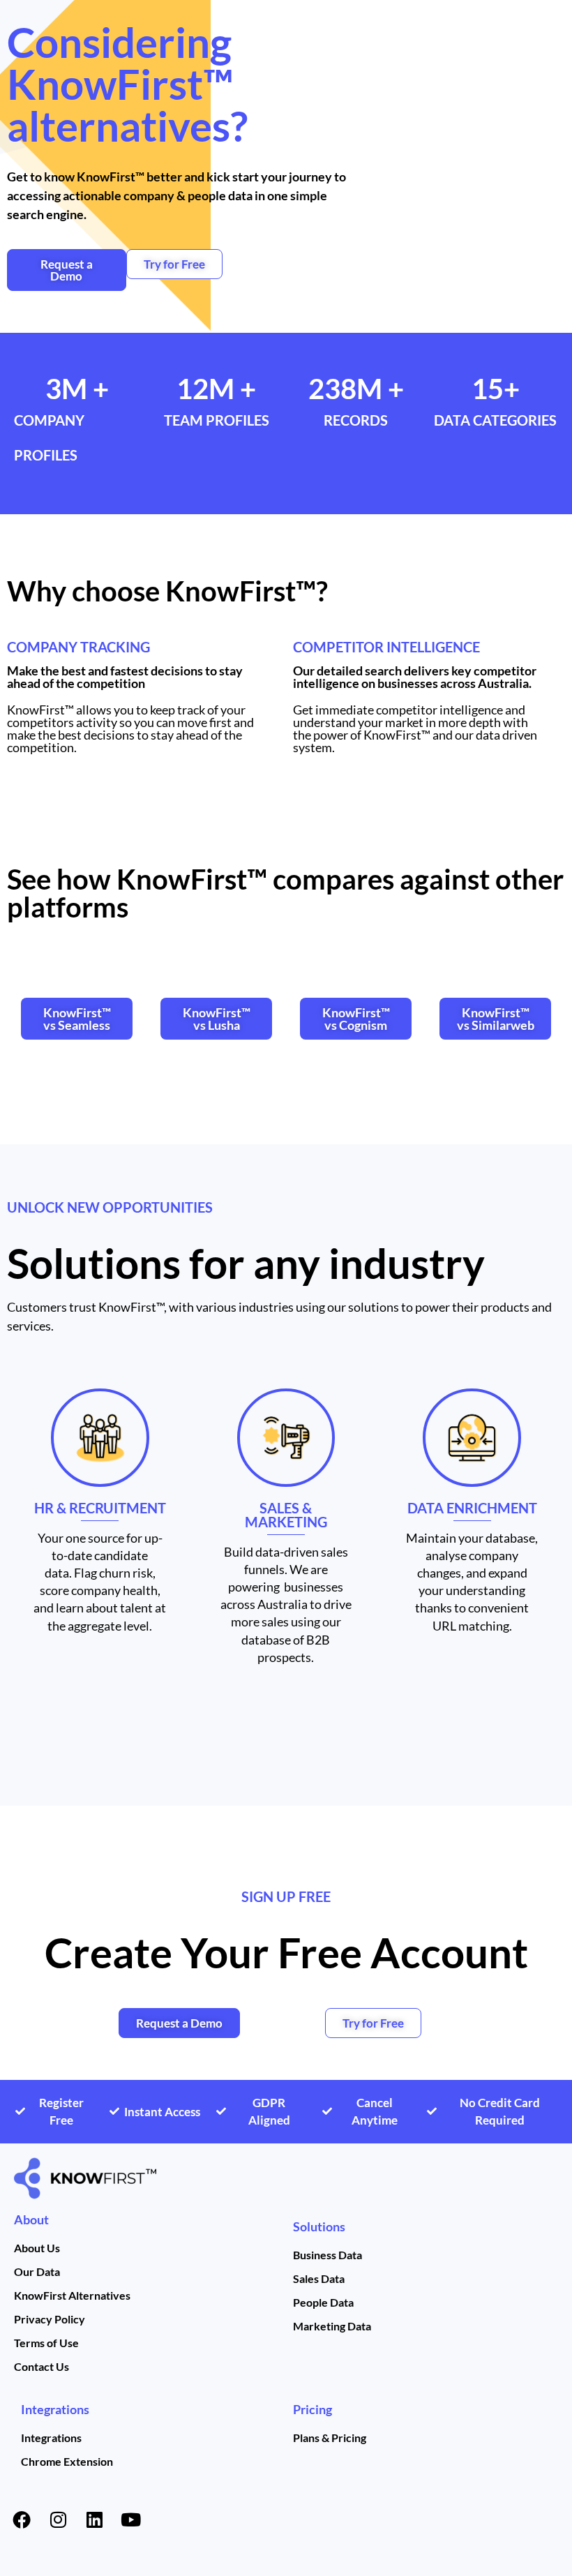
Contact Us (42, 2366)
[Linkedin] (94, 2519)
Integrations (55, 2409)
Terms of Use (46, 2343)
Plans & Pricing (330, 2438)
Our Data (37, 2271)
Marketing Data (332, 2326)
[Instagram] (58, 2519)
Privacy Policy (50, 2319)
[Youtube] (130, 2519)
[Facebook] (22, 2519)
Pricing (313, 2409)
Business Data (328, 2255)
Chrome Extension (67, 2461)
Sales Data (319, 2278)
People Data (323, 2302)
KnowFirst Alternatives (72, 2295)
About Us (37, 2248)
